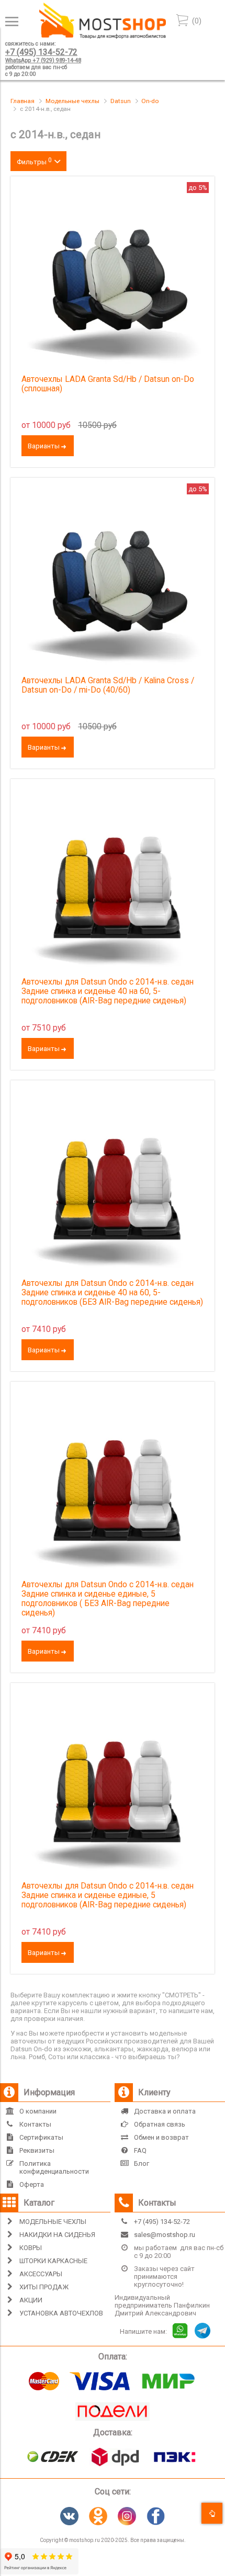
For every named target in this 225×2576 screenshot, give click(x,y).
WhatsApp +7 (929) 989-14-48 (43, 60)
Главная (22, 101)
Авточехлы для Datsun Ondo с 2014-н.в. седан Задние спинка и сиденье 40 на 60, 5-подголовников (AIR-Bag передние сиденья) (108, 991)
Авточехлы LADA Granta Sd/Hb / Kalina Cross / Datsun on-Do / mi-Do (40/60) (108, 685)
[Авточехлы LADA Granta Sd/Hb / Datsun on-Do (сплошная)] (113, 278)
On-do (150, 101)
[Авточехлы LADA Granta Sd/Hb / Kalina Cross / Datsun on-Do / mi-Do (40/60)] (113, 580)
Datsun (121, 101)
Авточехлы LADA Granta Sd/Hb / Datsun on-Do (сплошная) (108, 384)
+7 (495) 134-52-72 (41, 52)
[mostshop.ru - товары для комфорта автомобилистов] (103, 36)
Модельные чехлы (72, 101)
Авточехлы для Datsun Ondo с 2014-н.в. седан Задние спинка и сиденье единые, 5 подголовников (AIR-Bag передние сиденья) (108, 1895)
